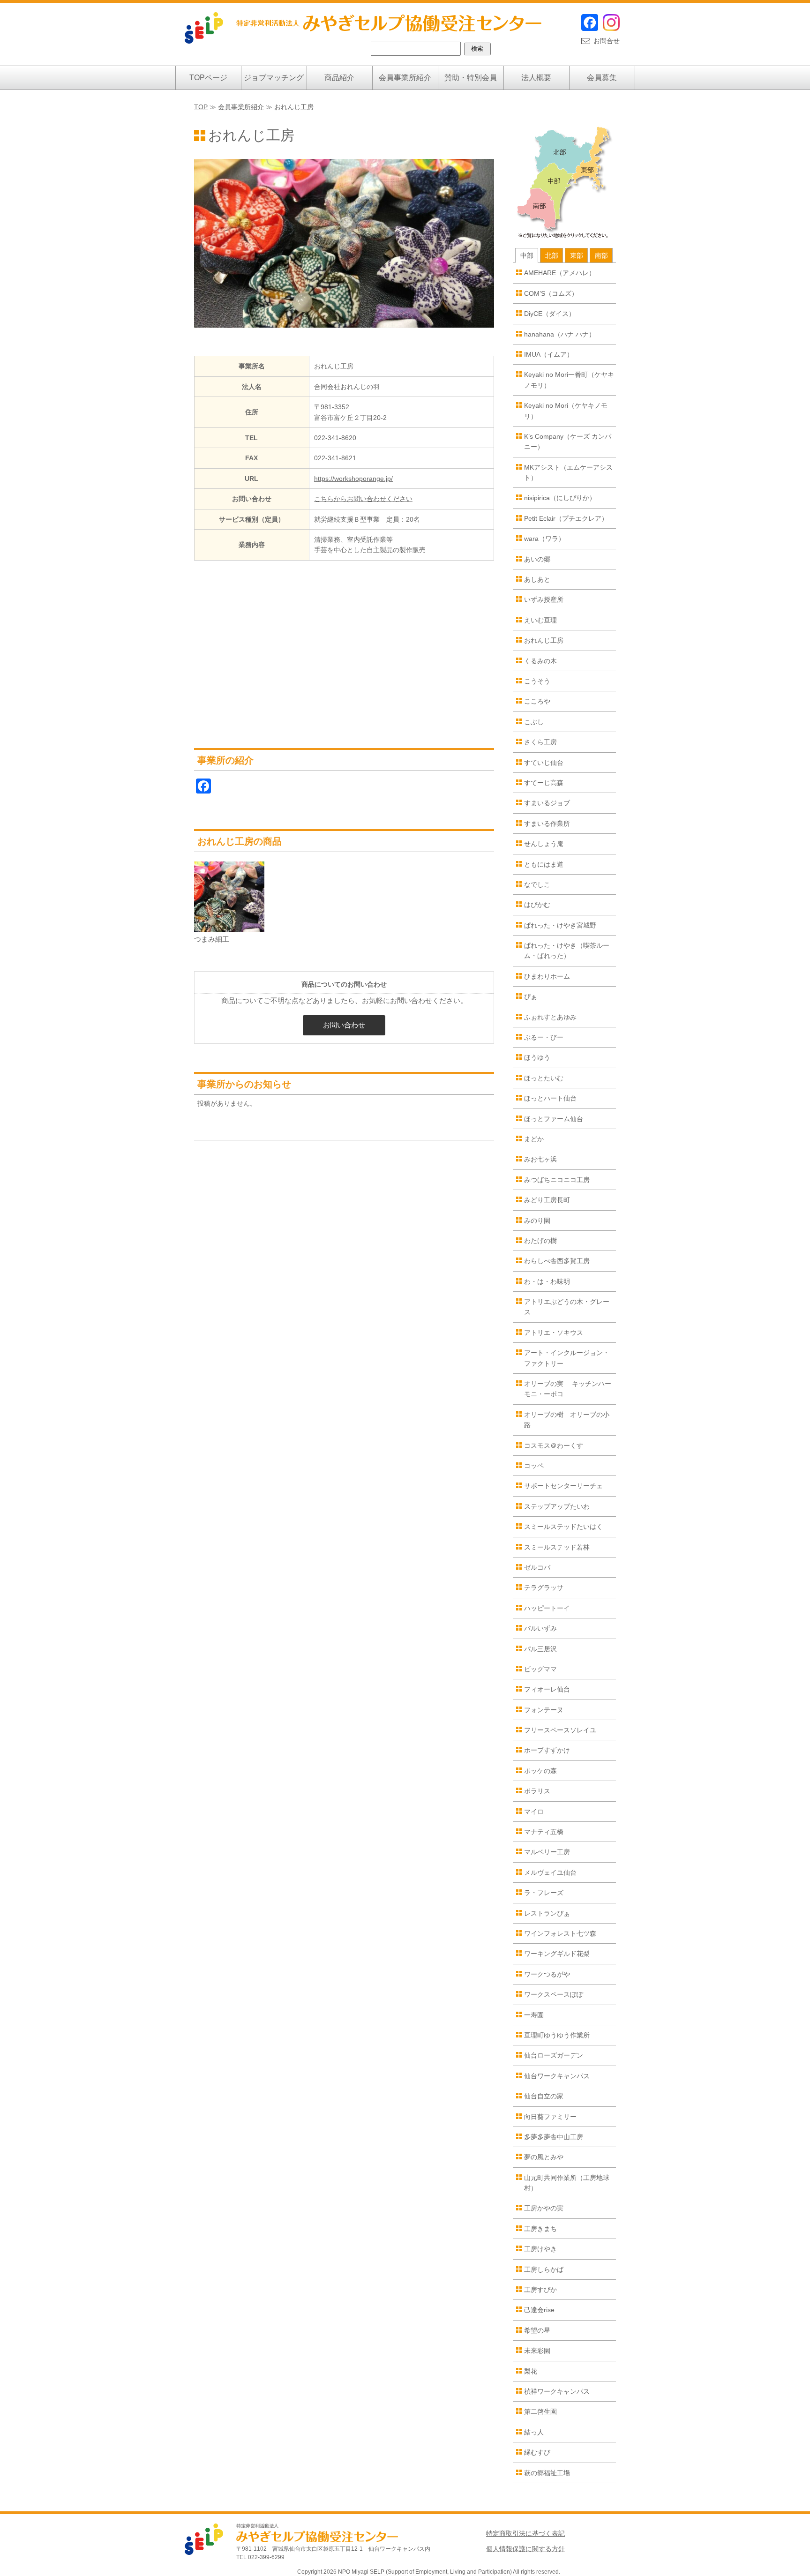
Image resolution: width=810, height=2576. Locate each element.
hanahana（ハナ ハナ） (560, 334)
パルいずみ (540, 1628)
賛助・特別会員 (471, 78)
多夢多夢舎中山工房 (554, 2137)
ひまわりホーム (547, 976)
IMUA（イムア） (549, 354)
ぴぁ (531, 996)
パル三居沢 (540, 1649)
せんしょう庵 (544, 844)
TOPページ (208, 78)
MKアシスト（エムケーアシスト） (568, 472)
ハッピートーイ (547, 1608)
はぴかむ (537, 905)
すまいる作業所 (547, 824)
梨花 (531, 2371)
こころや (537, 701)
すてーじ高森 (544, 783)
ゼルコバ (537, 1567)
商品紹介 (339, 78)
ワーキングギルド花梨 (557, 1954)
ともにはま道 (544, 864)
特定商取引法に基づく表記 (525, 2533)
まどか (534, 1139)
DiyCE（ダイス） (550, 314)
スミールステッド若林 (557, 1547)
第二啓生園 (540, 2411)
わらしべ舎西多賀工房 (557, 1261)
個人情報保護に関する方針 (525, 2549)
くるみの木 (540, 661)
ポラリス (537, 1791)
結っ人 (534, 2432)
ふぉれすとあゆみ (550, 1017)
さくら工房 (540, 742)
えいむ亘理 (540, 620)
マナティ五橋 (544, 1832)
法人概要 (536, 78)
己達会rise (539, 2310)
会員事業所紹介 (405, 78)
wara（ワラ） (544, 539)
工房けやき (540, 2249)
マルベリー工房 (547, 1852)
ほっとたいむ (544, 1078)
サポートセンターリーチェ (563, 1486)
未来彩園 (537, 2351)
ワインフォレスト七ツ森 (560, 1933)
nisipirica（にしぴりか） (560, 498)
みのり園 (537, 1221)
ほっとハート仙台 (550, 1098)
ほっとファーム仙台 (554, 1119)
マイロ (534, 1812)
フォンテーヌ (544, 1710)
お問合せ (607, 41)
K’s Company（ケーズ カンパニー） (568, 442)
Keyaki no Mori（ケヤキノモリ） (566, 411)
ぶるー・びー (544, 1037)
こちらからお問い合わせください (363, 499)
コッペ (534, 1466)
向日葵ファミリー (550, 2117)
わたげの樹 (540, 1241)
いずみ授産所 (544, 599)
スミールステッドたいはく (563, 1527)
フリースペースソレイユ (560, 1730)
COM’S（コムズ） (551, 293)
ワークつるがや (547, 1974)
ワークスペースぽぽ (554, 1994)
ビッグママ (540, 1669)
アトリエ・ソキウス (554, 1333)
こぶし (534, 722)
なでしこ (537, 884)
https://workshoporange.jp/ (353, 479)
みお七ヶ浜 (540, 1159)
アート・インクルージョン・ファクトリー (567, 1358)
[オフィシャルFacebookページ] (590, 29)
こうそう (537, 681)
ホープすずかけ (547, 1750)
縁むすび (537, 2452)
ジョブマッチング (274, 78)
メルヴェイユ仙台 (550, 1872)
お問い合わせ (344, 1025)
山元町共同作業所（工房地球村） (567, 2183)
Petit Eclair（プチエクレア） (566, 518)
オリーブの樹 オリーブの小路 (567, 1420)
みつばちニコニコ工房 (557, 1180)
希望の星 (537, 2330)
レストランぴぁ (547, 1913)
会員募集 (602, 78)
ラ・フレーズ (544, 1893)
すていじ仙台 (544, 763)
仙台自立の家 (544, 2096)
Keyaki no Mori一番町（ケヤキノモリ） (569, 380)
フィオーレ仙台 (547, 1689)
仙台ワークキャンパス (557, 2076)
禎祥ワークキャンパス (557, 2391)
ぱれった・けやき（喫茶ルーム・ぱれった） (567, 951)
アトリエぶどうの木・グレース (567, 1307)
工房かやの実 (544, 2208)
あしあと (537, 579)
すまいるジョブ (547, 803)
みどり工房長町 (547, 1200)
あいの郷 (537, 559)
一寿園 (534, 2015)
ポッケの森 (540, 1771)
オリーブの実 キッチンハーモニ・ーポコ (568, 1389)
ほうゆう (537, 1057)
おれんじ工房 (544, 640)
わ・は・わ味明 (547, 1281)
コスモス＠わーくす (554, 1445)
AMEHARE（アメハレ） (560, 273)
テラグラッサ (544, 1588)
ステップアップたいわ (557, 1506)
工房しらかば (544, 2269)
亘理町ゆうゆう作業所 (557, 2035)
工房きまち (540, 2229)
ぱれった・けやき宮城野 (560, 925)
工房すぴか (540, 2290)
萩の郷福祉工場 (547, 2473)
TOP (201, 107)
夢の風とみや (544, 2157)
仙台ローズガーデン (554, 2055)
